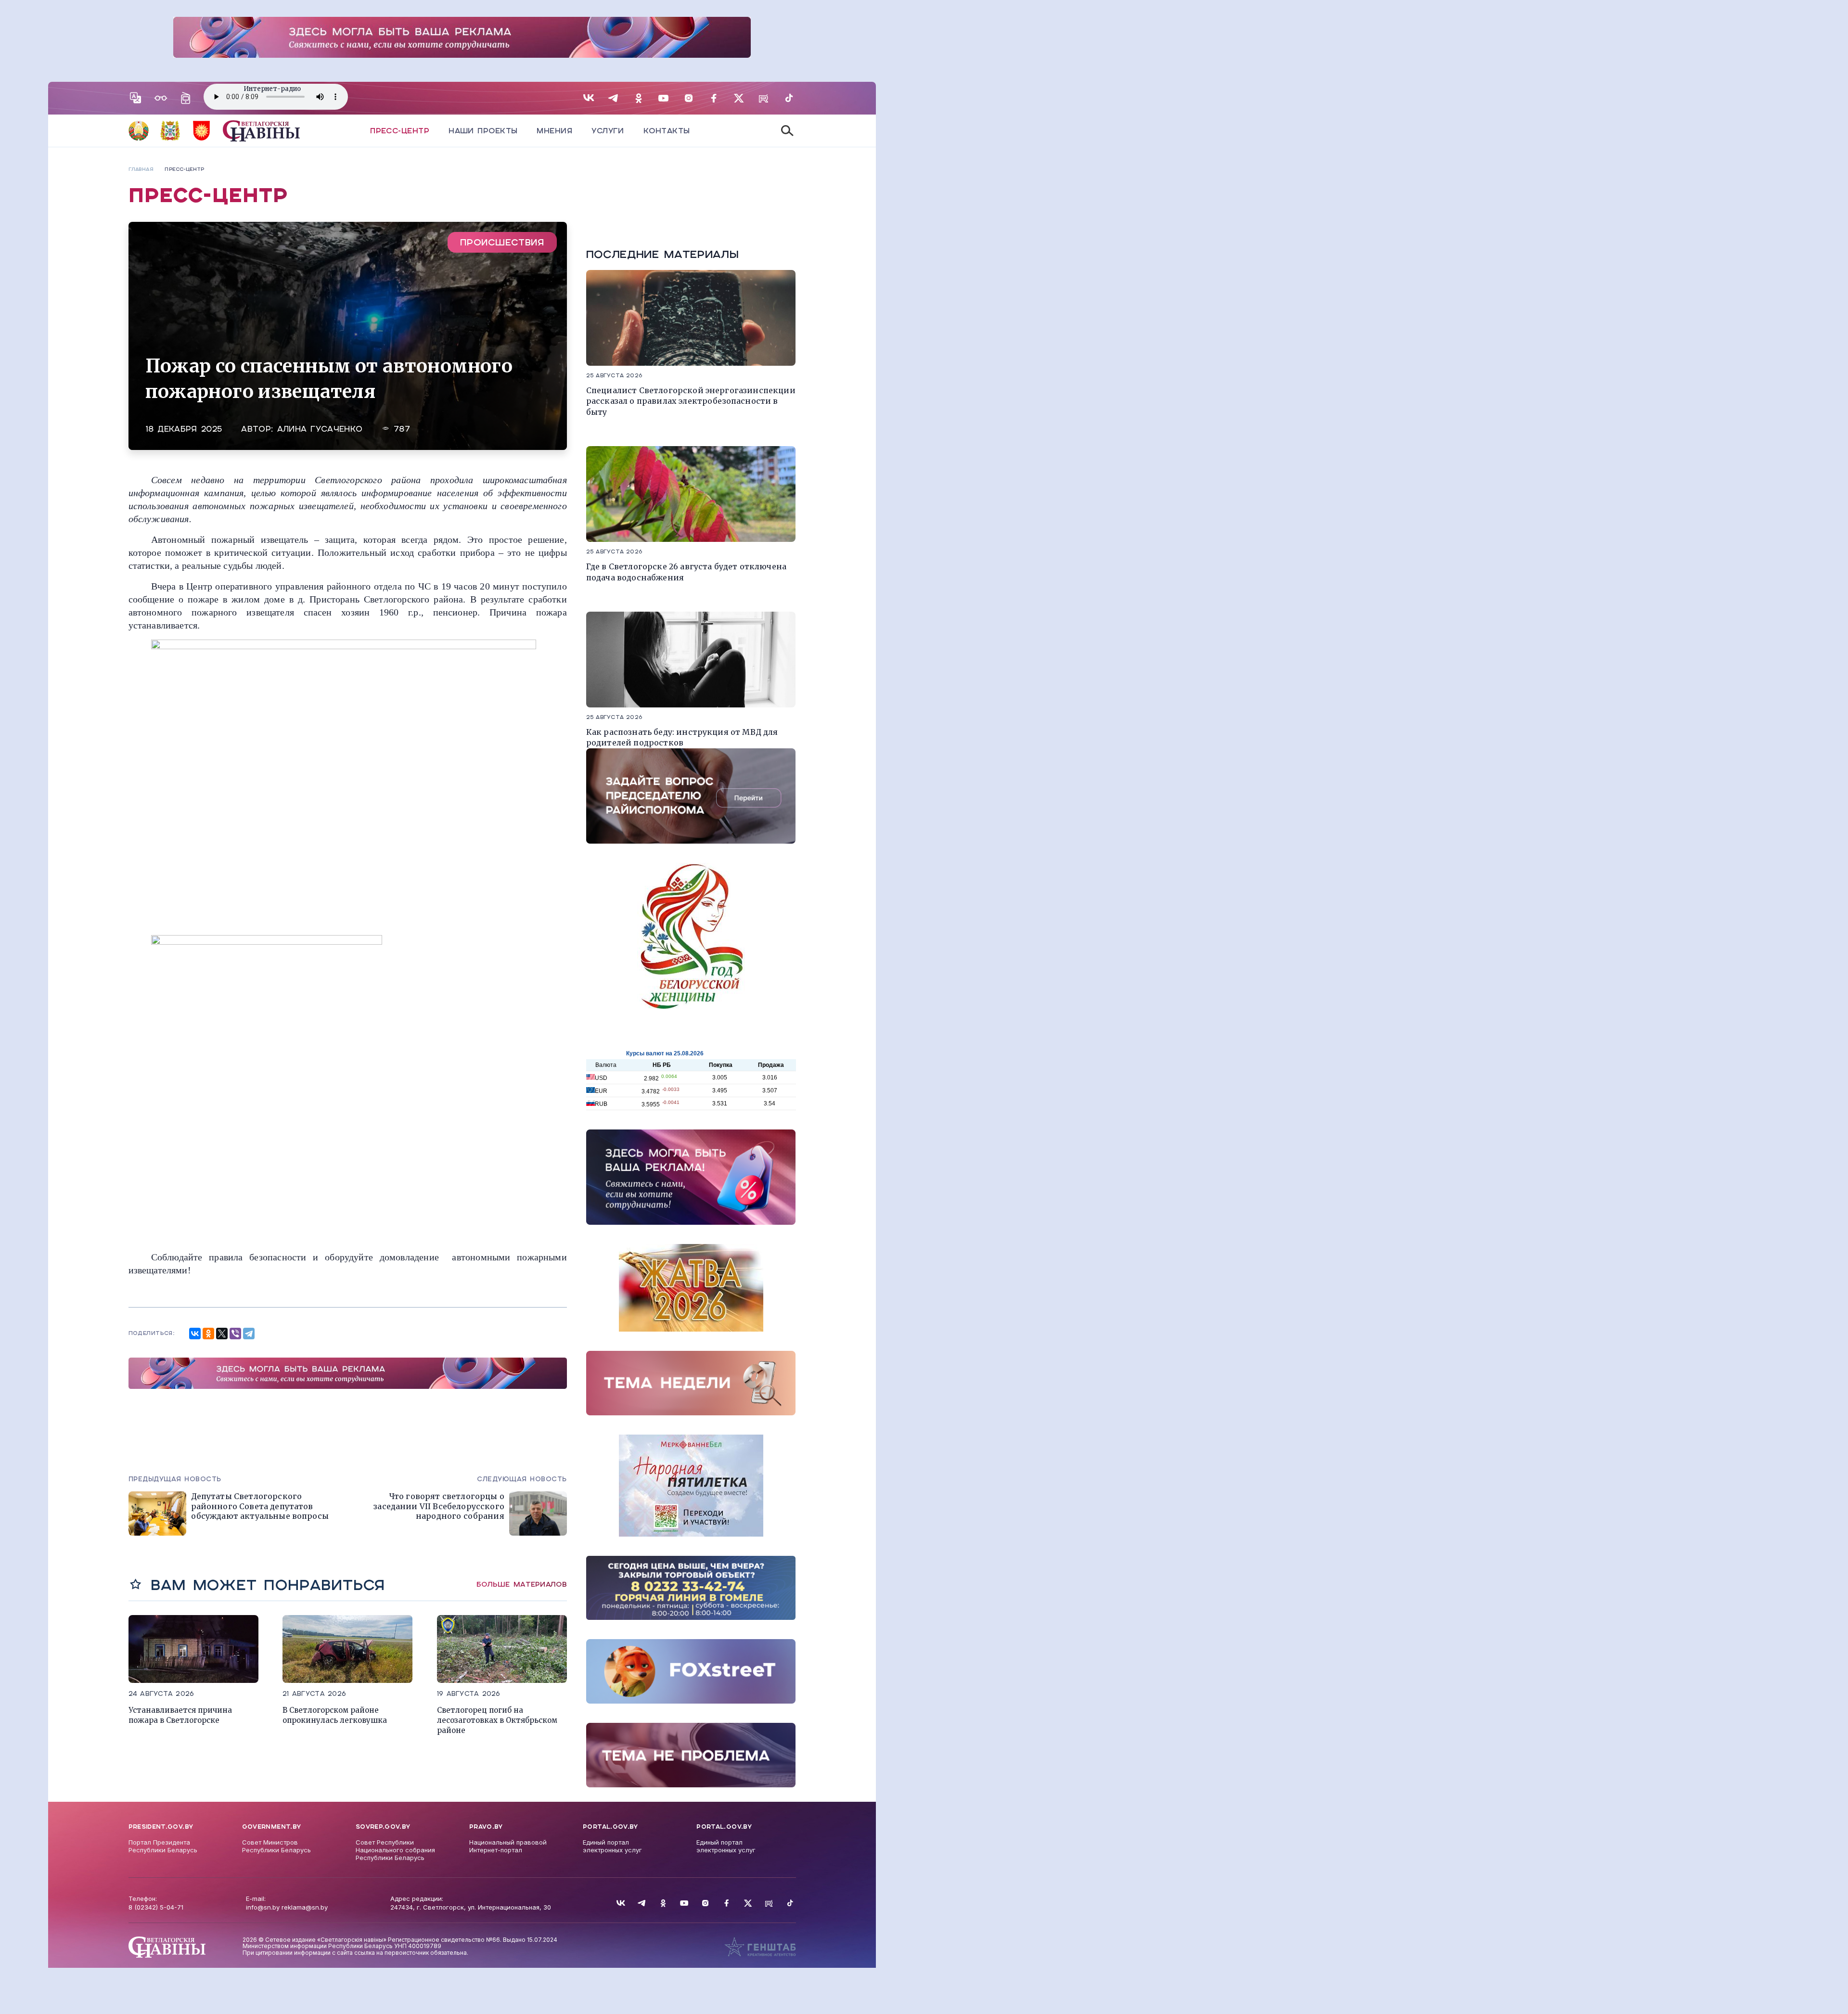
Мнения (554, 131)
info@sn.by (263, 1907)
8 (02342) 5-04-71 (156, 1907)
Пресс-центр (400, 131)
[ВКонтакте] (195, 1334)
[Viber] (235, 1334)
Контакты (667, 131)
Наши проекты (483, 131)
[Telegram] (249, 1334)
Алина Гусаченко (320, 429)
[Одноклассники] (208, 1334)
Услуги (608, 131)
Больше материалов (522, 1584)
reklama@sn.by (305, 1907)
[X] (222, 1334)
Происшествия (502, 242)
